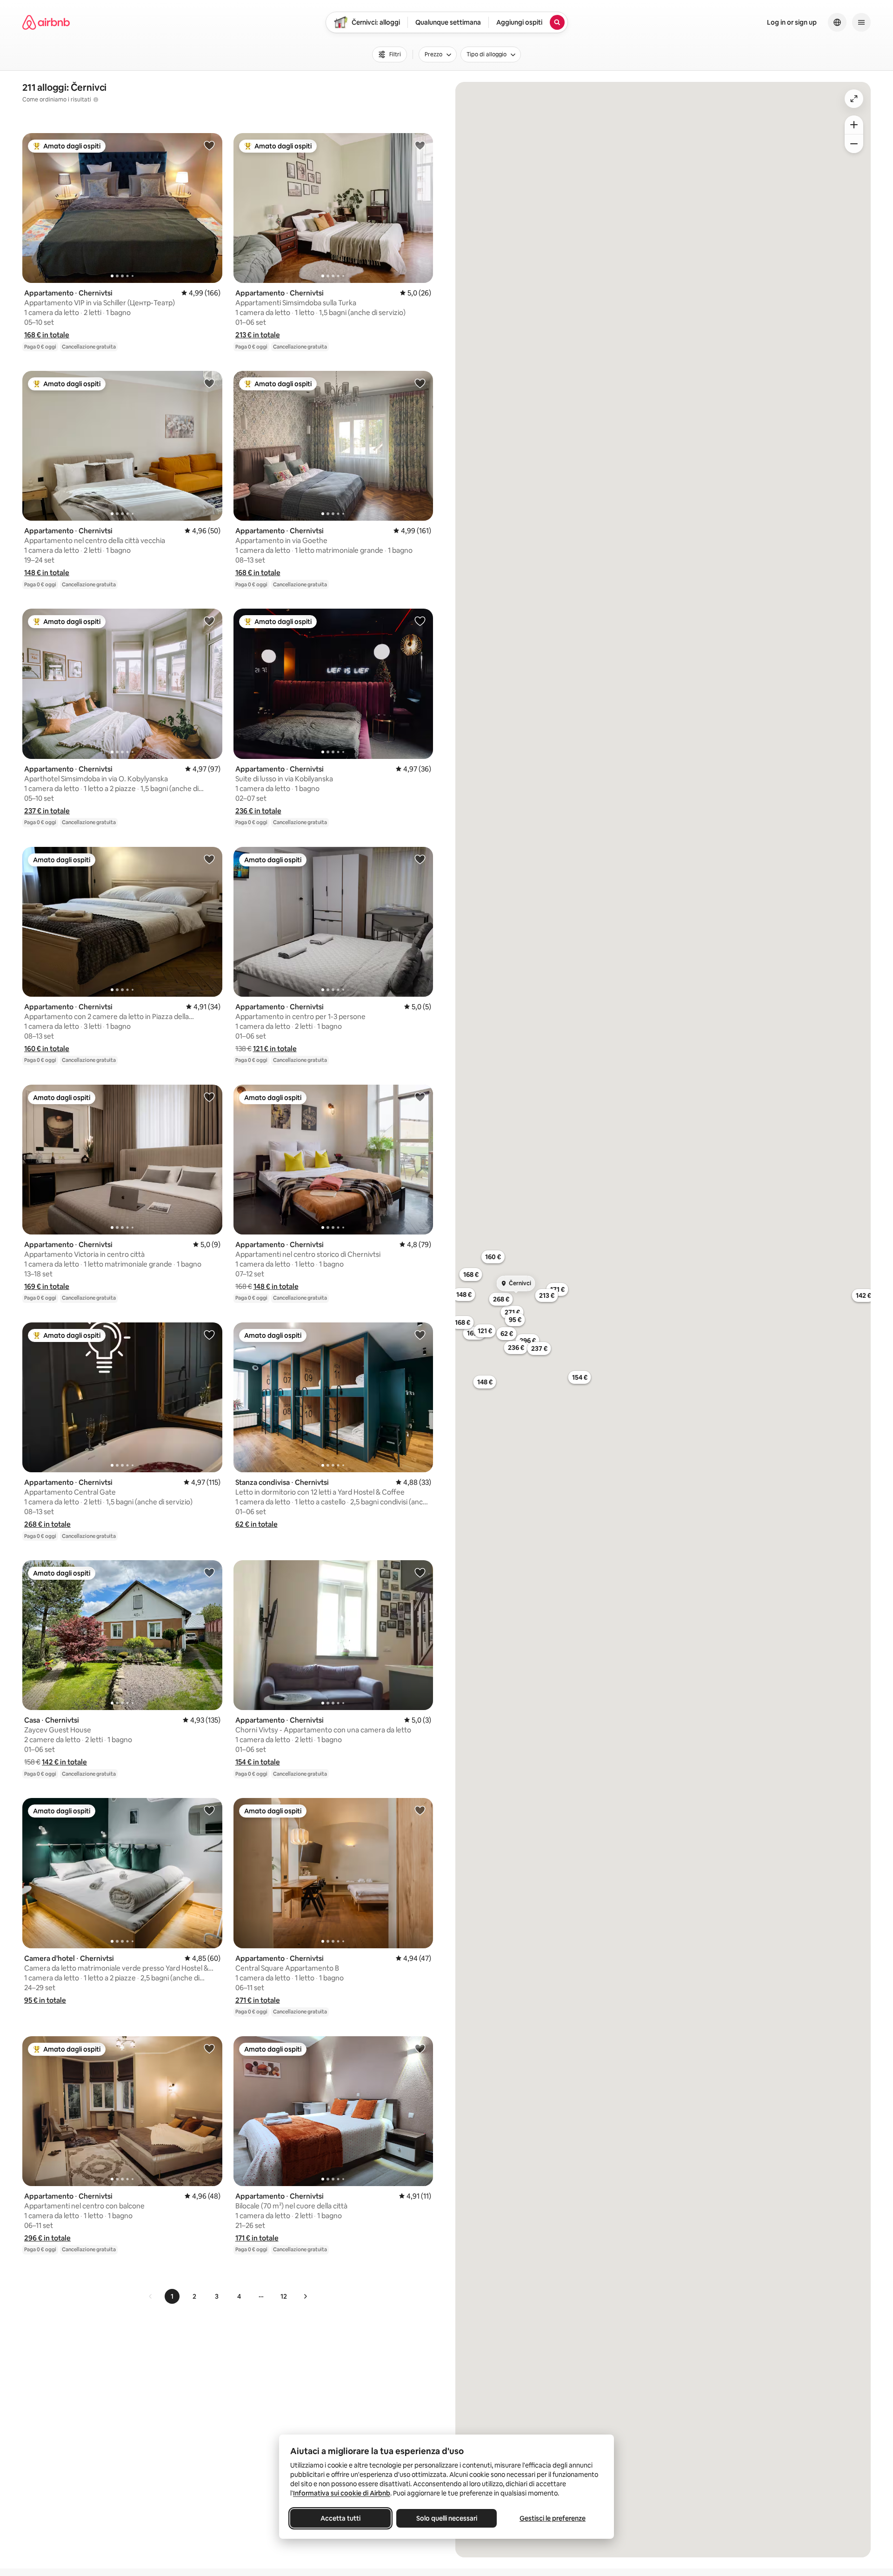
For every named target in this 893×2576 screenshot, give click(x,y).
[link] (151, 2296)
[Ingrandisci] (854, 125)
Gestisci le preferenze (553, 2518)
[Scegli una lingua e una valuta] (837, 22)
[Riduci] (854, 144)
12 (284, 2296)
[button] (47, 335)
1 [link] (172, 2296)
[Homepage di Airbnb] (46, 22)
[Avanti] (305, 2296)
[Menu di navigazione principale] (861, 22)
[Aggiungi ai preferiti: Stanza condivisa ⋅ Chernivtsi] (420, 1335)
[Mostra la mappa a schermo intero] (854, 99)
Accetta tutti (340, 2518)
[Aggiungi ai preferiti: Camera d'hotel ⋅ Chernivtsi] (209, 1810)
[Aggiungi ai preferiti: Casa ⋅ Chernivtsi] (209, 1572)
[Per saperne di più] (96, 100)
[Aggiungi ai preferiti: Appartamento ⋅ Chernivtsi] (209, 145)
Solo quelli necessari (447, 2518)
